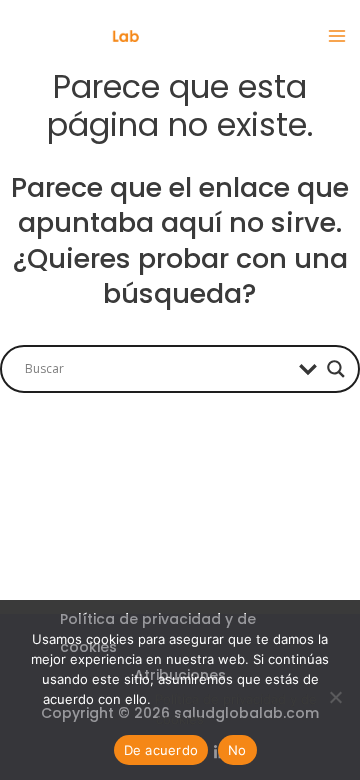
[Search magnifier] (336, 369)
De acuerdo (161, 750)
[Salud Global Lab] (75, 36)
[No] (335, 697)
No (237, 750)
